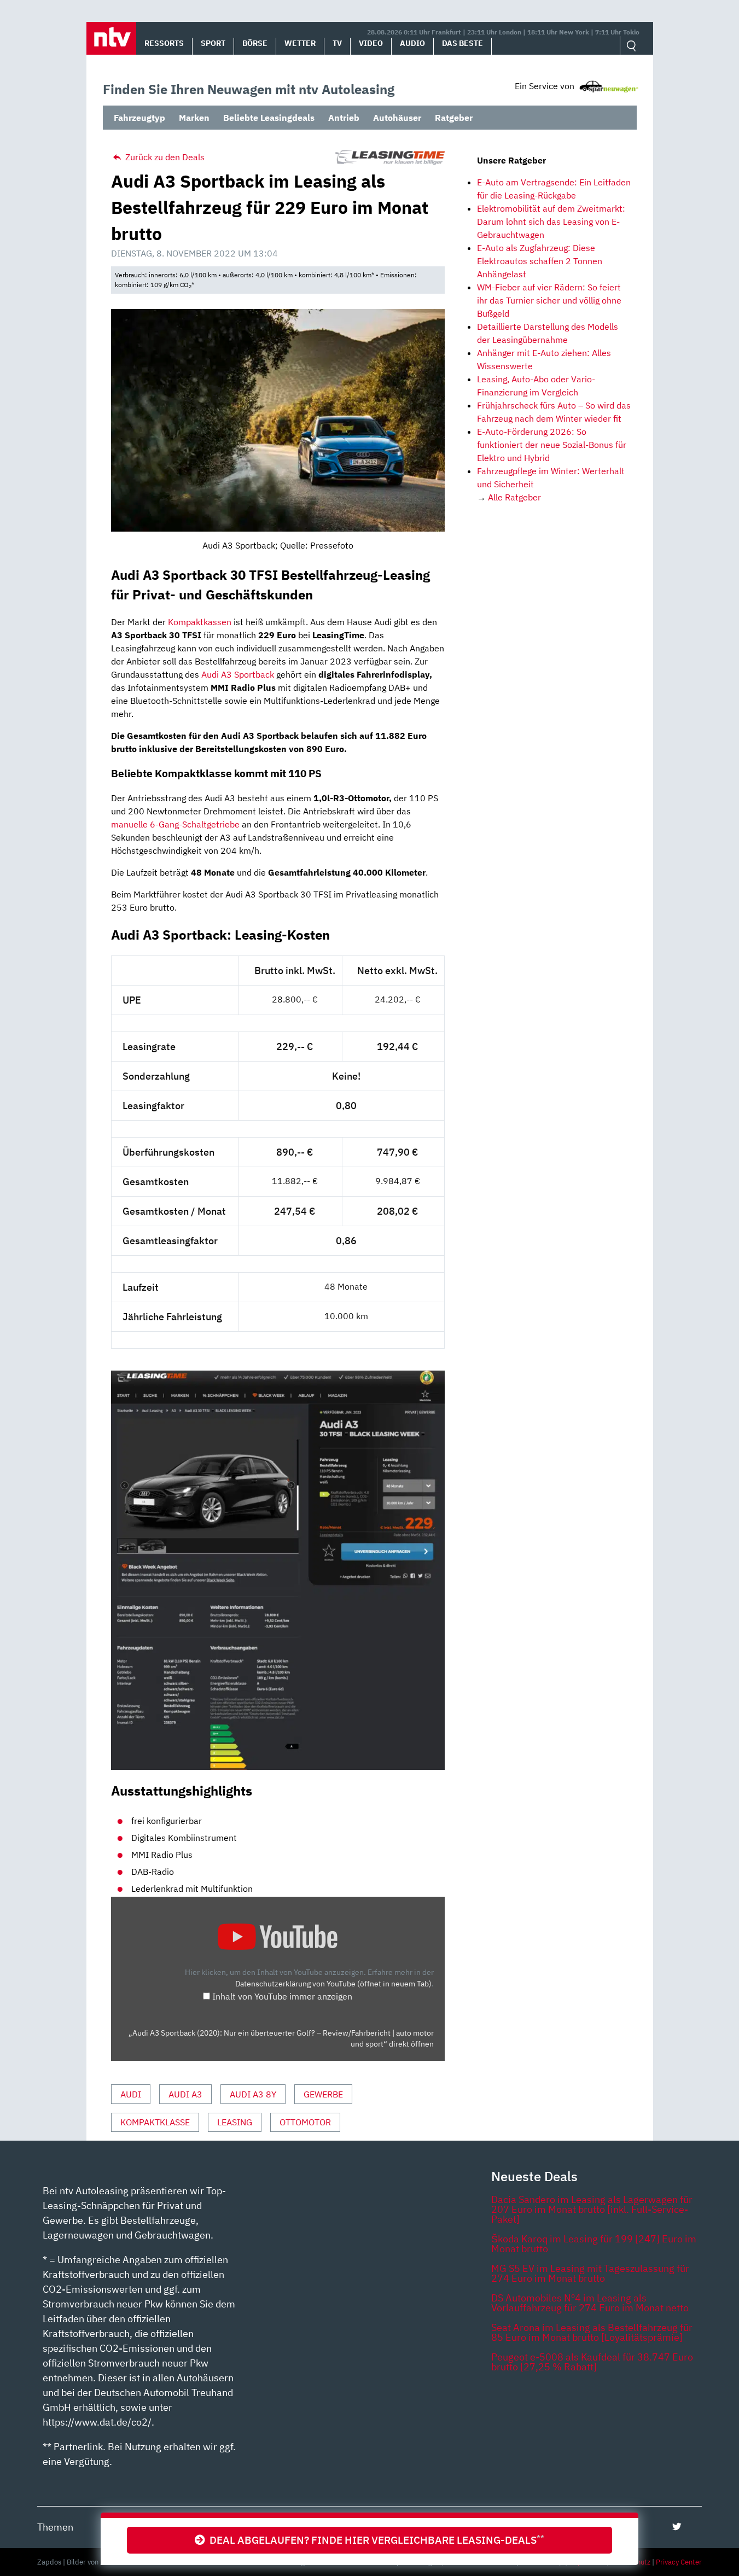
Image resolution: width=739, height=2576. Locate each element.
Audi (131, 2094)
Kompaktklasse (155, 2122)
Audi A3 (185, 2094)
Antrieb (344, 118)
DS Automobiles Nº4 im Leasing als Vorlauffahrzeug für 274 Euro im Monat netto (590, 2303)
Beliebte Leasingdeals (269, 118)
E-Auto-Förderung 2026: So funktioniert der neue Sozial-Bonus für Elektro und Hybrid (552, 445)
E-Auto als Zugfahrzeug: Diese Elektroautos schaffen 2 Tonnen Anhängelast (540, 261)
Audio (412, 43)
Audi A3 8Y (253, 2094)
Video (371, 43)
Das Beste (462, 43)
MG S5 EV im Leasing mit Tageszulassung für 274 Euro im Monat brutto (590, 2273)
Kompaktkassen (200, 622)
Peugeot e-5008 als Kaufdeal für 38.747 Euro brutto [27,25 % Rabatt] (592, 2362)
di (215, 674)
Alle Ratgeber (514, 497)
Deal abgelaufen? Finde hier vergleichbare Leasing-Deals (375, 2540)
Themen (55, 2527)
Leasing (235, 2122)
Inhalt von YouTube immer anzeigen (282, 1996)
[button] (111, 38)
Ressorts (164, 43)
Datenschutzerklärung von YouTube (333, 1983)
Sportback (253, 674)
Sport (213, 43)
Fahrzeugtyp (139, 118)
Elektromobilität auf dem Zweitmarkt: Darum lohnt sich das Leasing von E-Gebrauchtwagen (551, 222)
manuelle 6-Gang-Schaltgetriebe (175, 824)
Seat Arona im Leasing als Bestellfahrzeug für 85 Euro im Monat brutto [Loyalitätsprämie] (592, 2332)
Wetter (300, 43)
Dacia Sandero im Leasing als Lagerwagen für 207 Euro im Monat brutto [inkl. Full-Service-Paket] (592, 2209)
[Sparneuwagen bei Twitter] (677, 2527)
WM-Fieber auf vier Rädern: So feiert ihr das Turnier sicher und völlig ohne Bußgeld (549, 300)
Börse (255, 43)
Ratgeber (454, 118)
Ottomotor (305, 2122)
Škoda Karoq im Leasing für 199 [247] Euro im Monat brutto (594, 2244)
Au (206, 674)
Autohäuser (397, 118)
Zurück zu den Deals (164, 157)
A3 (225, 674)
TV (337, 43)
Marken (194, 118)
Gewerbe (323, 2094)
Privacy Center (679, 2562)
